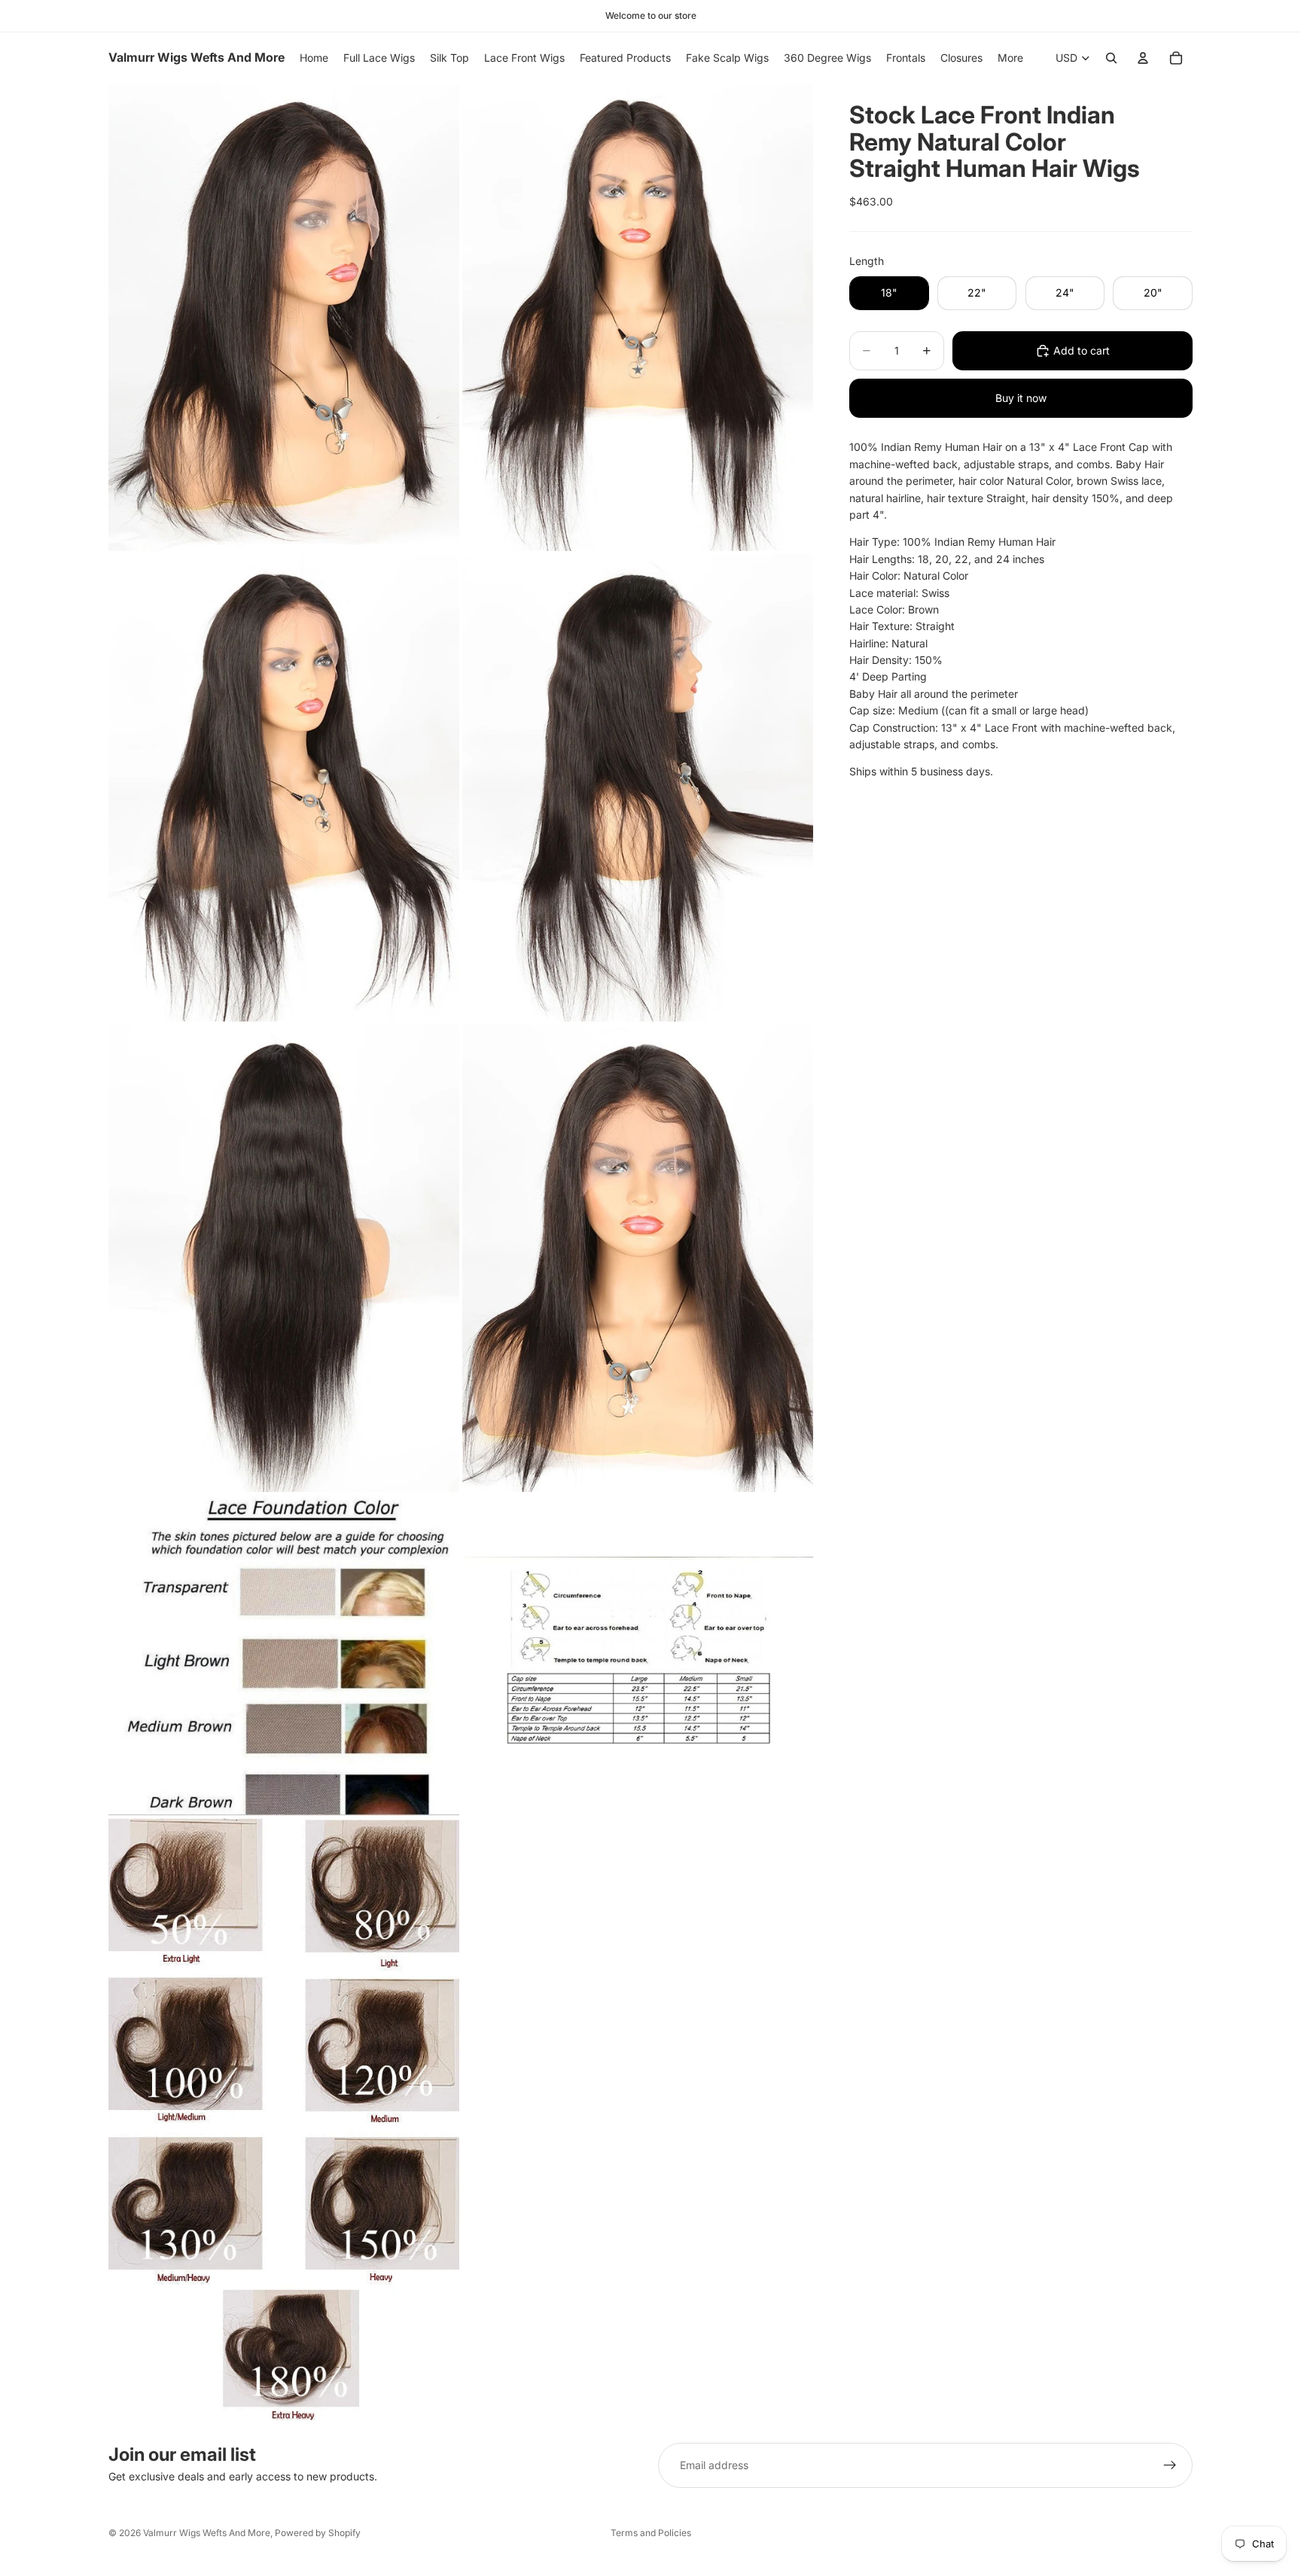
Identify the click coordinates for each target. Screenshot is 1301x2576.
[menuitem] (1010, 58)
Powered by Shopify (318, 2533)
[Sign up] (1170, 2465)
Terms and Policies (651, 2533)
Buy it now (1021, 398)
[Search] (1111, 58)
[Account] (1143, 58)
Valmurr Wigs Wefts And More (207, 2533)
